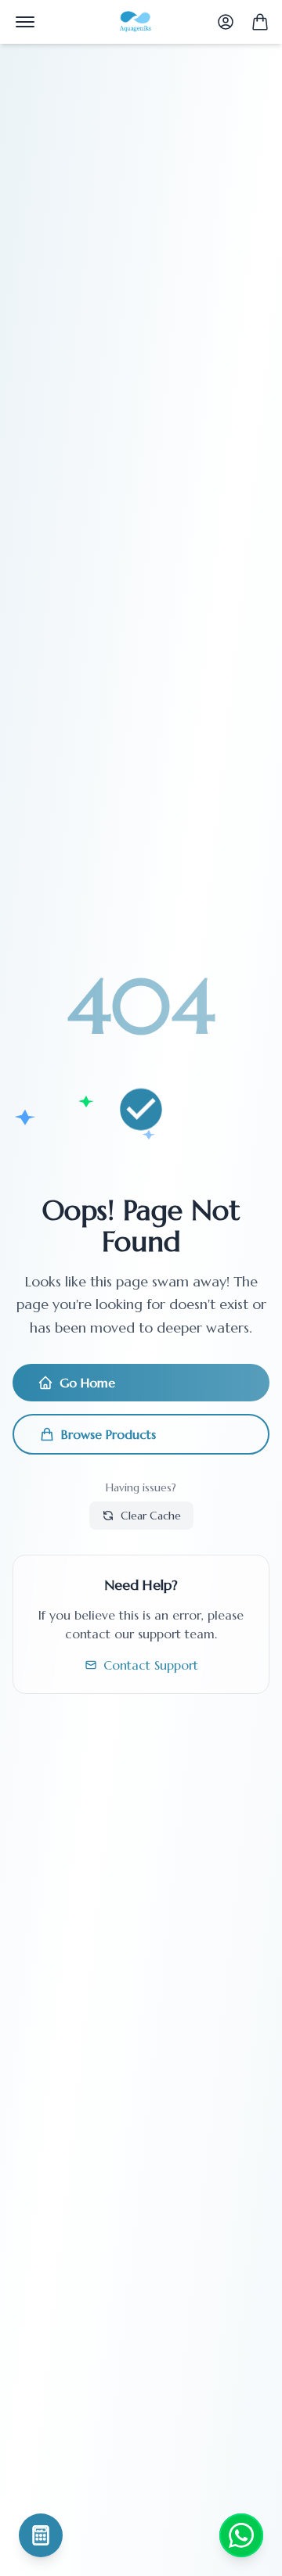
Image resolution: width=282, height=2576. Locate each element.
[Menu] (25, 22)
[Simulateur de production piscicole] (41, 2535)
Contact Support (151, 1665)
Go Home (87, 1383)
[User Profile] (226, 22)
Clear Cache (151, 1516)
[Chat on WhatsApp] (241, 2535)
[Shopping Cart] (260, 22)
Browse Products (108, 1434)
